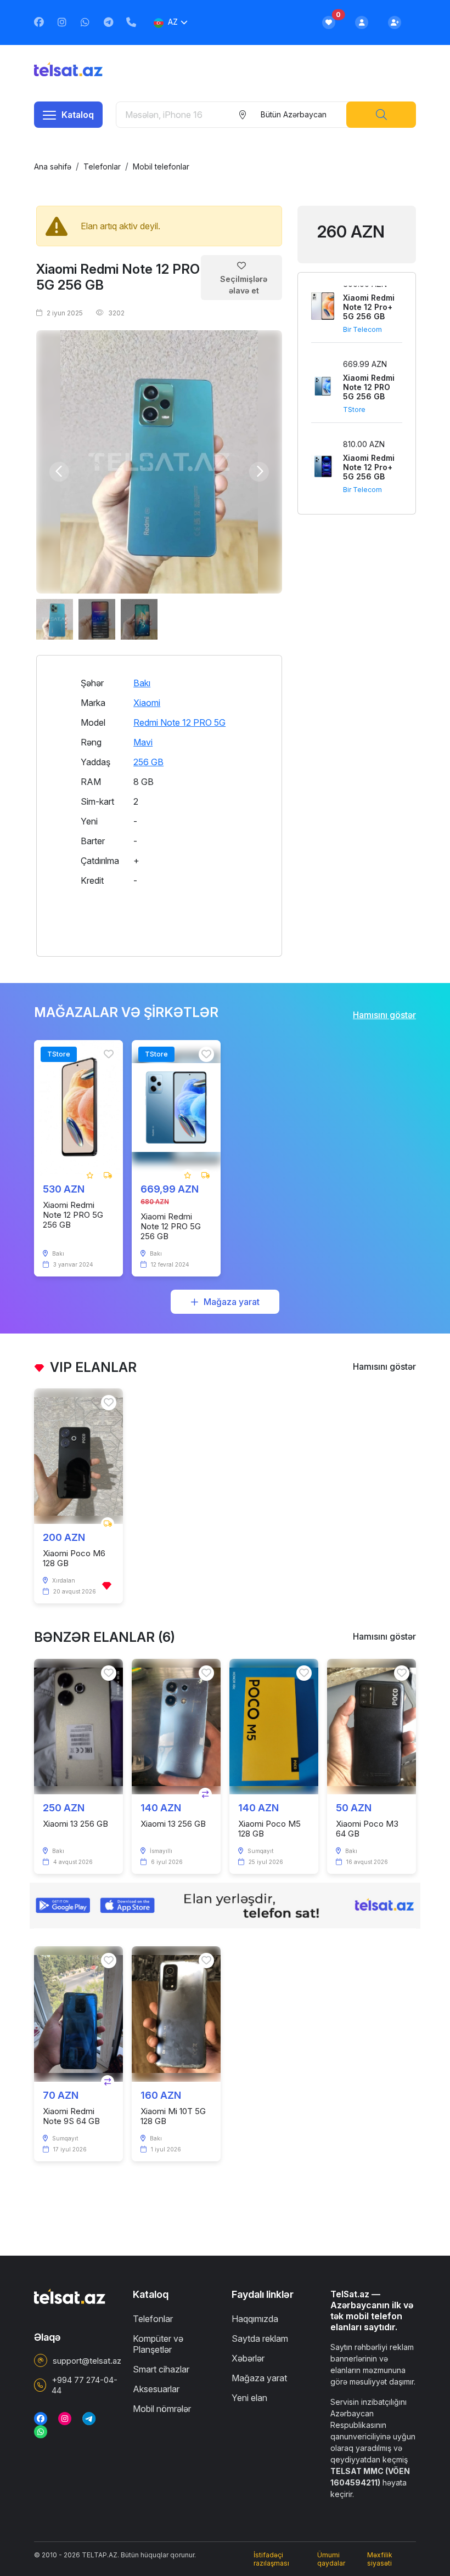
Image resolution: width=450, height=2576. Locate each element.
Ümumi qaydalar (331, 2559)
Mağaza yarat (232, 1302)
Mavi (143, 742)
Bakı (142, 683)
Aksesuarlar (156, 2389)
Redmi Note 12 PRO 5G (179, 722)
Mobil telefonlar (161, 166)
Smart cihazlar (161, 2369)
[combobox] (293, 115)
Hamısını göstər (384, 1015)
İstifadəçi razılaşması (271, 2559)
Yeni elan (249, 2398)
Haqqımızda (255, 2319)
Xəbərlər (248, 2358)
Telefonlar (102, 166)
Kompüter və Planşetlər (158, 2344)
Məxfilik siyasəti (380, 2559)
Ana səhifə (53, 166)
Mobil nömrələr (162, 2409)
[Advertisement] (357, 569)
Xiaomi (147, 703)
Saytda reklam (260, 2338)
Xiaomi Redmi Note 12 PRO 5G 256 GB (118, 277)
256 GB (148, 762)
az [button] (173, 22)
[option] (159, 462)
